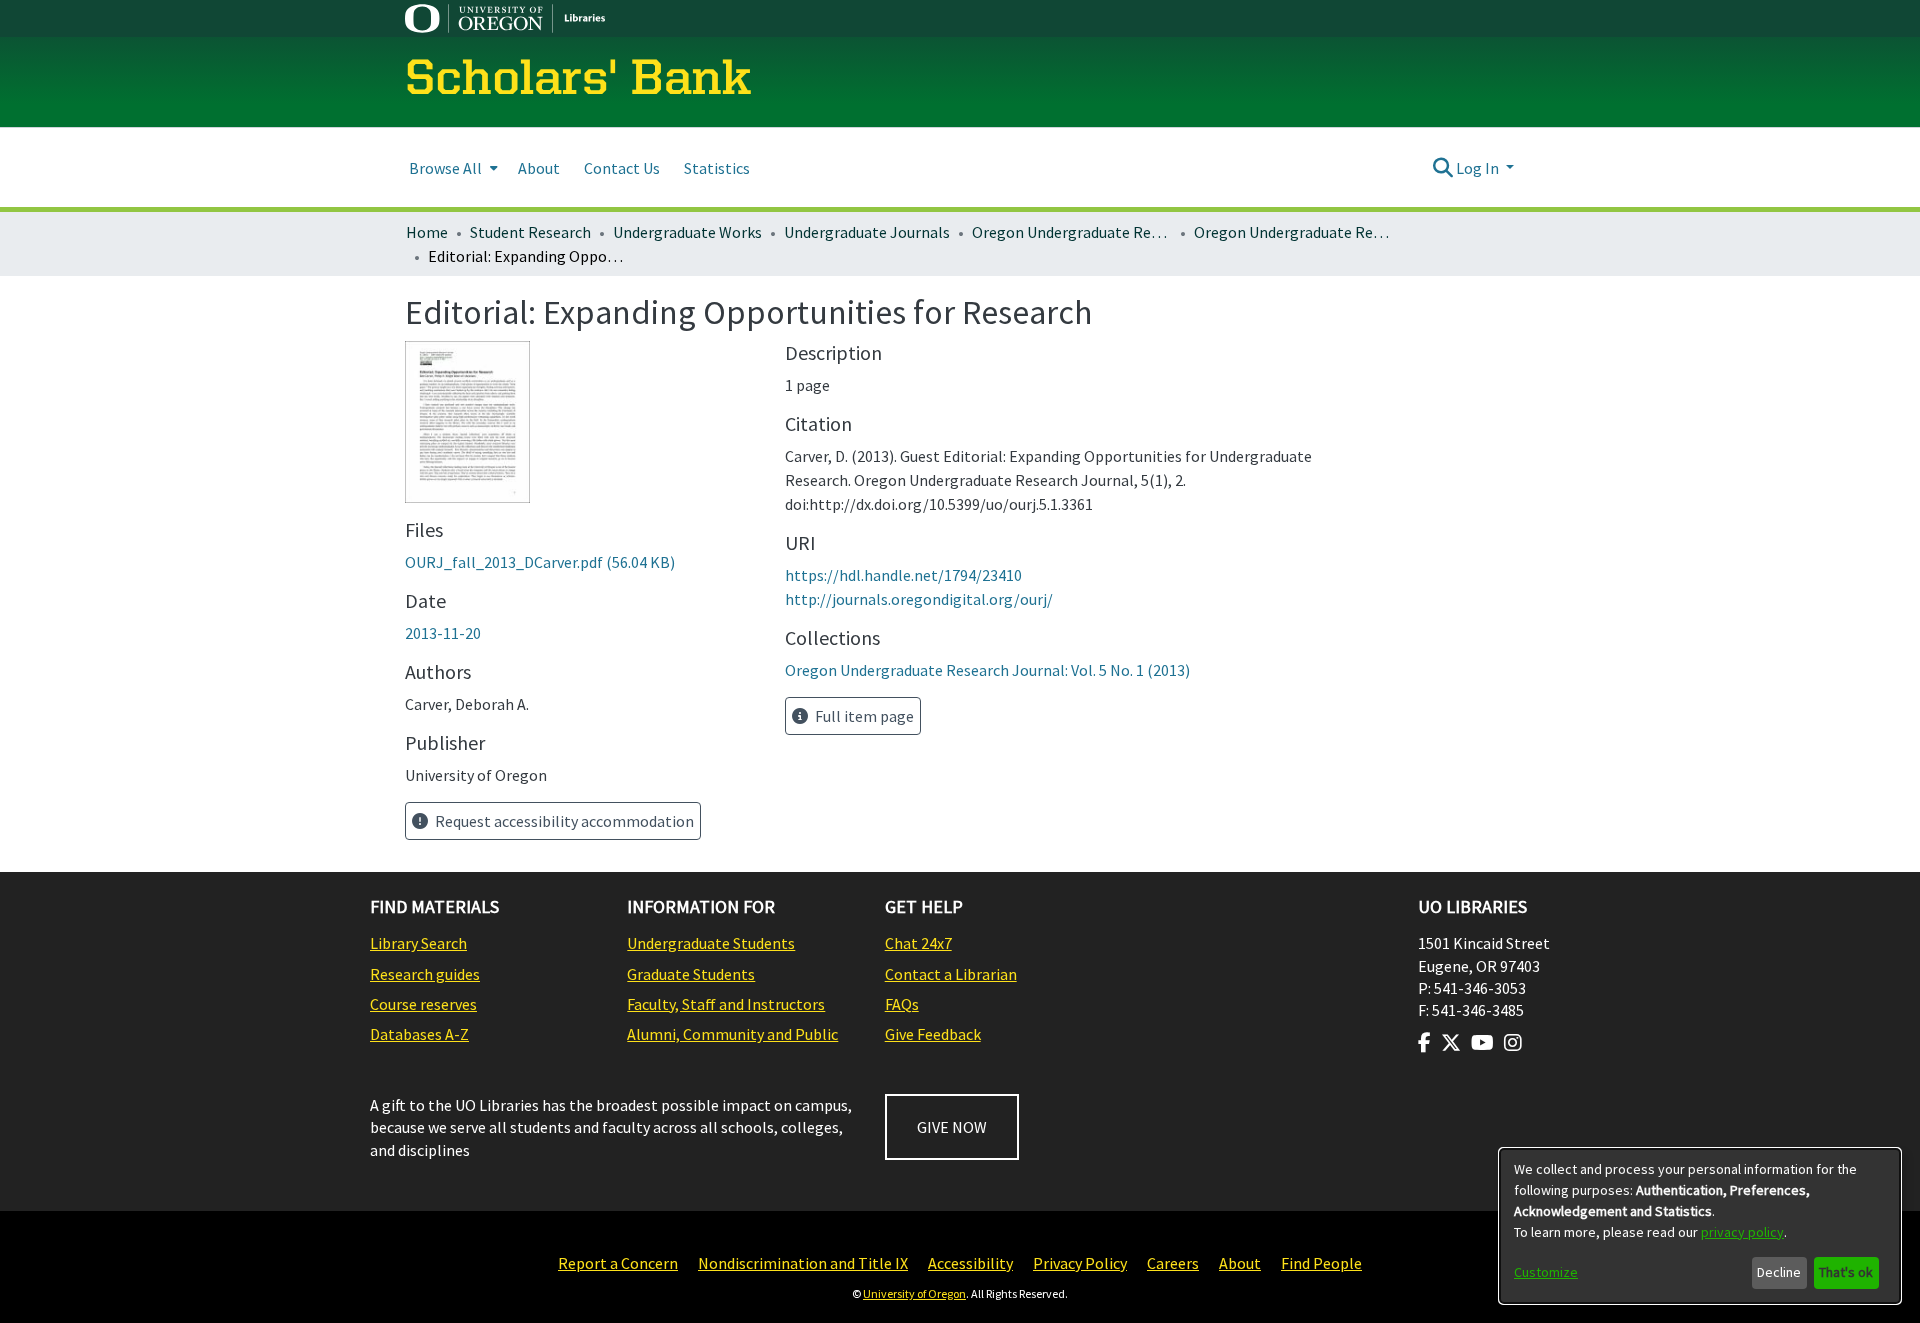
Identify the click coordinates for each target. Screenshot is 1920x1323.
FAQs (902, 1004)
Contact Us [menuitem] (622, 168)
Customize (1546, 1272)
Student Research (530, 232)
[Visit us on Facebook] (1424, 1043)
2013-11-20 (443, 633)
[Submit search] (1442, 168)
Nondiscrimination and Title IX (803, 1263)
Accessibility (970, 1263)
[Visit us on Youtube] (1482, 1043)
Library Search (418, 943)
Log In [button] (1479, 168)
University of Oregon (914, 1293)
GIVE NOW (952, 1127)
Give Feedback (933, 1034)
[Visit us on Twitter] (1451, 1043)
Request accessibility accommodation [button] (563, 821)
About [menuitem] (539, 168)
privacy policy (1742, 1232)
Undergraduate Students (711, 943)
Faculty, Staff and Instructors (726, 1004)
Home (427, 232)
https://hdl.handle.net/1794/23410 (903, 575)
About (1240, 1263)
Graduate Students (691, 974)
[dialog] (1700, 1226)
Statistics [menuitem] (717, 168)
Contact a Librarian (951, 974)
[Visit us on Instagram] (1513, 1043)
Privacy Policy (1080, 1263)
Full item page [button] (863, 716)
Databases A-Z (419, 1034)
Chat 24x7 (918, 943)
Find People (1321, 1263)
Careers (1173, 1263)
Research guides (425, 974)
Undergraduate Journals (867, 232)
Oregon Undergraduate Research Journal (1072, 232)
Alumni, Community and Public (732, 1034)
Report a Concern (618, 1263)
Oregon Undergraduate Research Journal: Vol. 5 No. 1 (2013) (1294, 232)
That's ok (1846, 1272)
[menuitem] (451, 167)
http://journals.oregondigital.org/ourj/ (919, 599)
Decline (1779, 1272)
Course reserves (423, 1004)
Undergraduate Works (687, 232)
